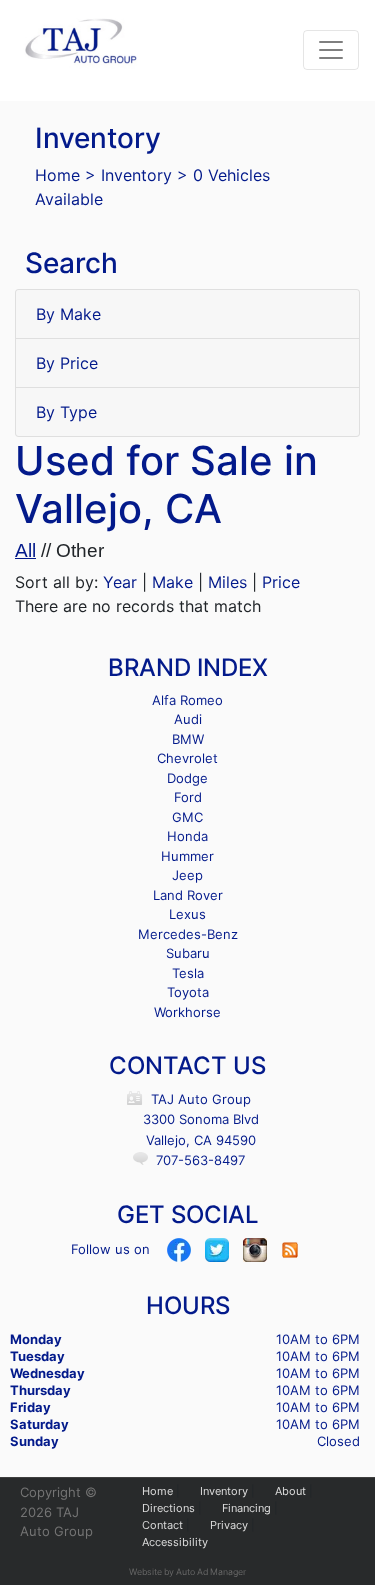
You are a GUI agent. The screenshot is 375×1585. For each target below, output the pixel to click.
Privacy (229, 1525)
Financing (246, 1508)
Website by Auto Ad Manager (187, 1571)
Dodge (187, 778)
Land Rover (188, 895)
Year (120, 582)
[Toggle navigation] (331, 50)
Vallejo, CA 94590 (201, 1140)
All (25, 550)
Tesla (188, 973)
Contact (162, 1525)
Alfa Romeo (187, 700)
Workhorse (187, 1012)
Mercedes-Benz (188, 934)
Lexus (187, 914)
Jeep (187, 875)
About (290, 1491)
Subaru (188, 953)
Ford (188, 797)
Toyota (188, 992)
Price (281, 582)
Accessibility (175, 1542)
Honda (187, 836)
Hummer (187, 856)
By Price (67, 363)
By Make (68, 314)
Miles (227, 582)
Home (57, 175)
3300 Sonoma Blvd (201, 1119)
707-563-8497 (200, 1160)
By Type (66, 412)
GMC (187, 817)
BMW (188, 739)
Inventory (136, 175)
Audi (188, 719)
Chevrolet (187, 758)
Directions (168, 1508)
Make (172, 582)
